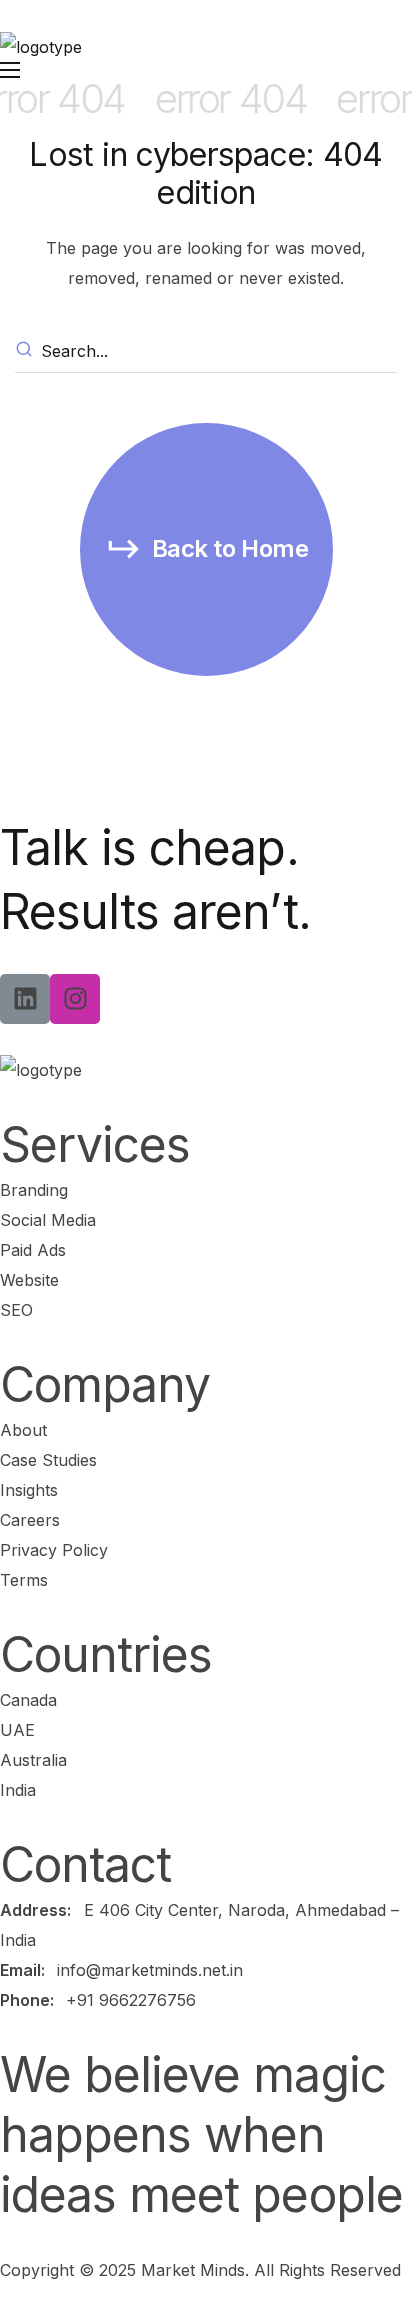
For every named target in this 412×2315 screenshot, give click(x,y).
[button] (206, 549)
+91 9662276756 (131, 2000)
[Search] (27, 352)
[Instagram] (75, 999)
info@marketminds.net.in (150, 1970)
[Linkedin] (25, 999)
